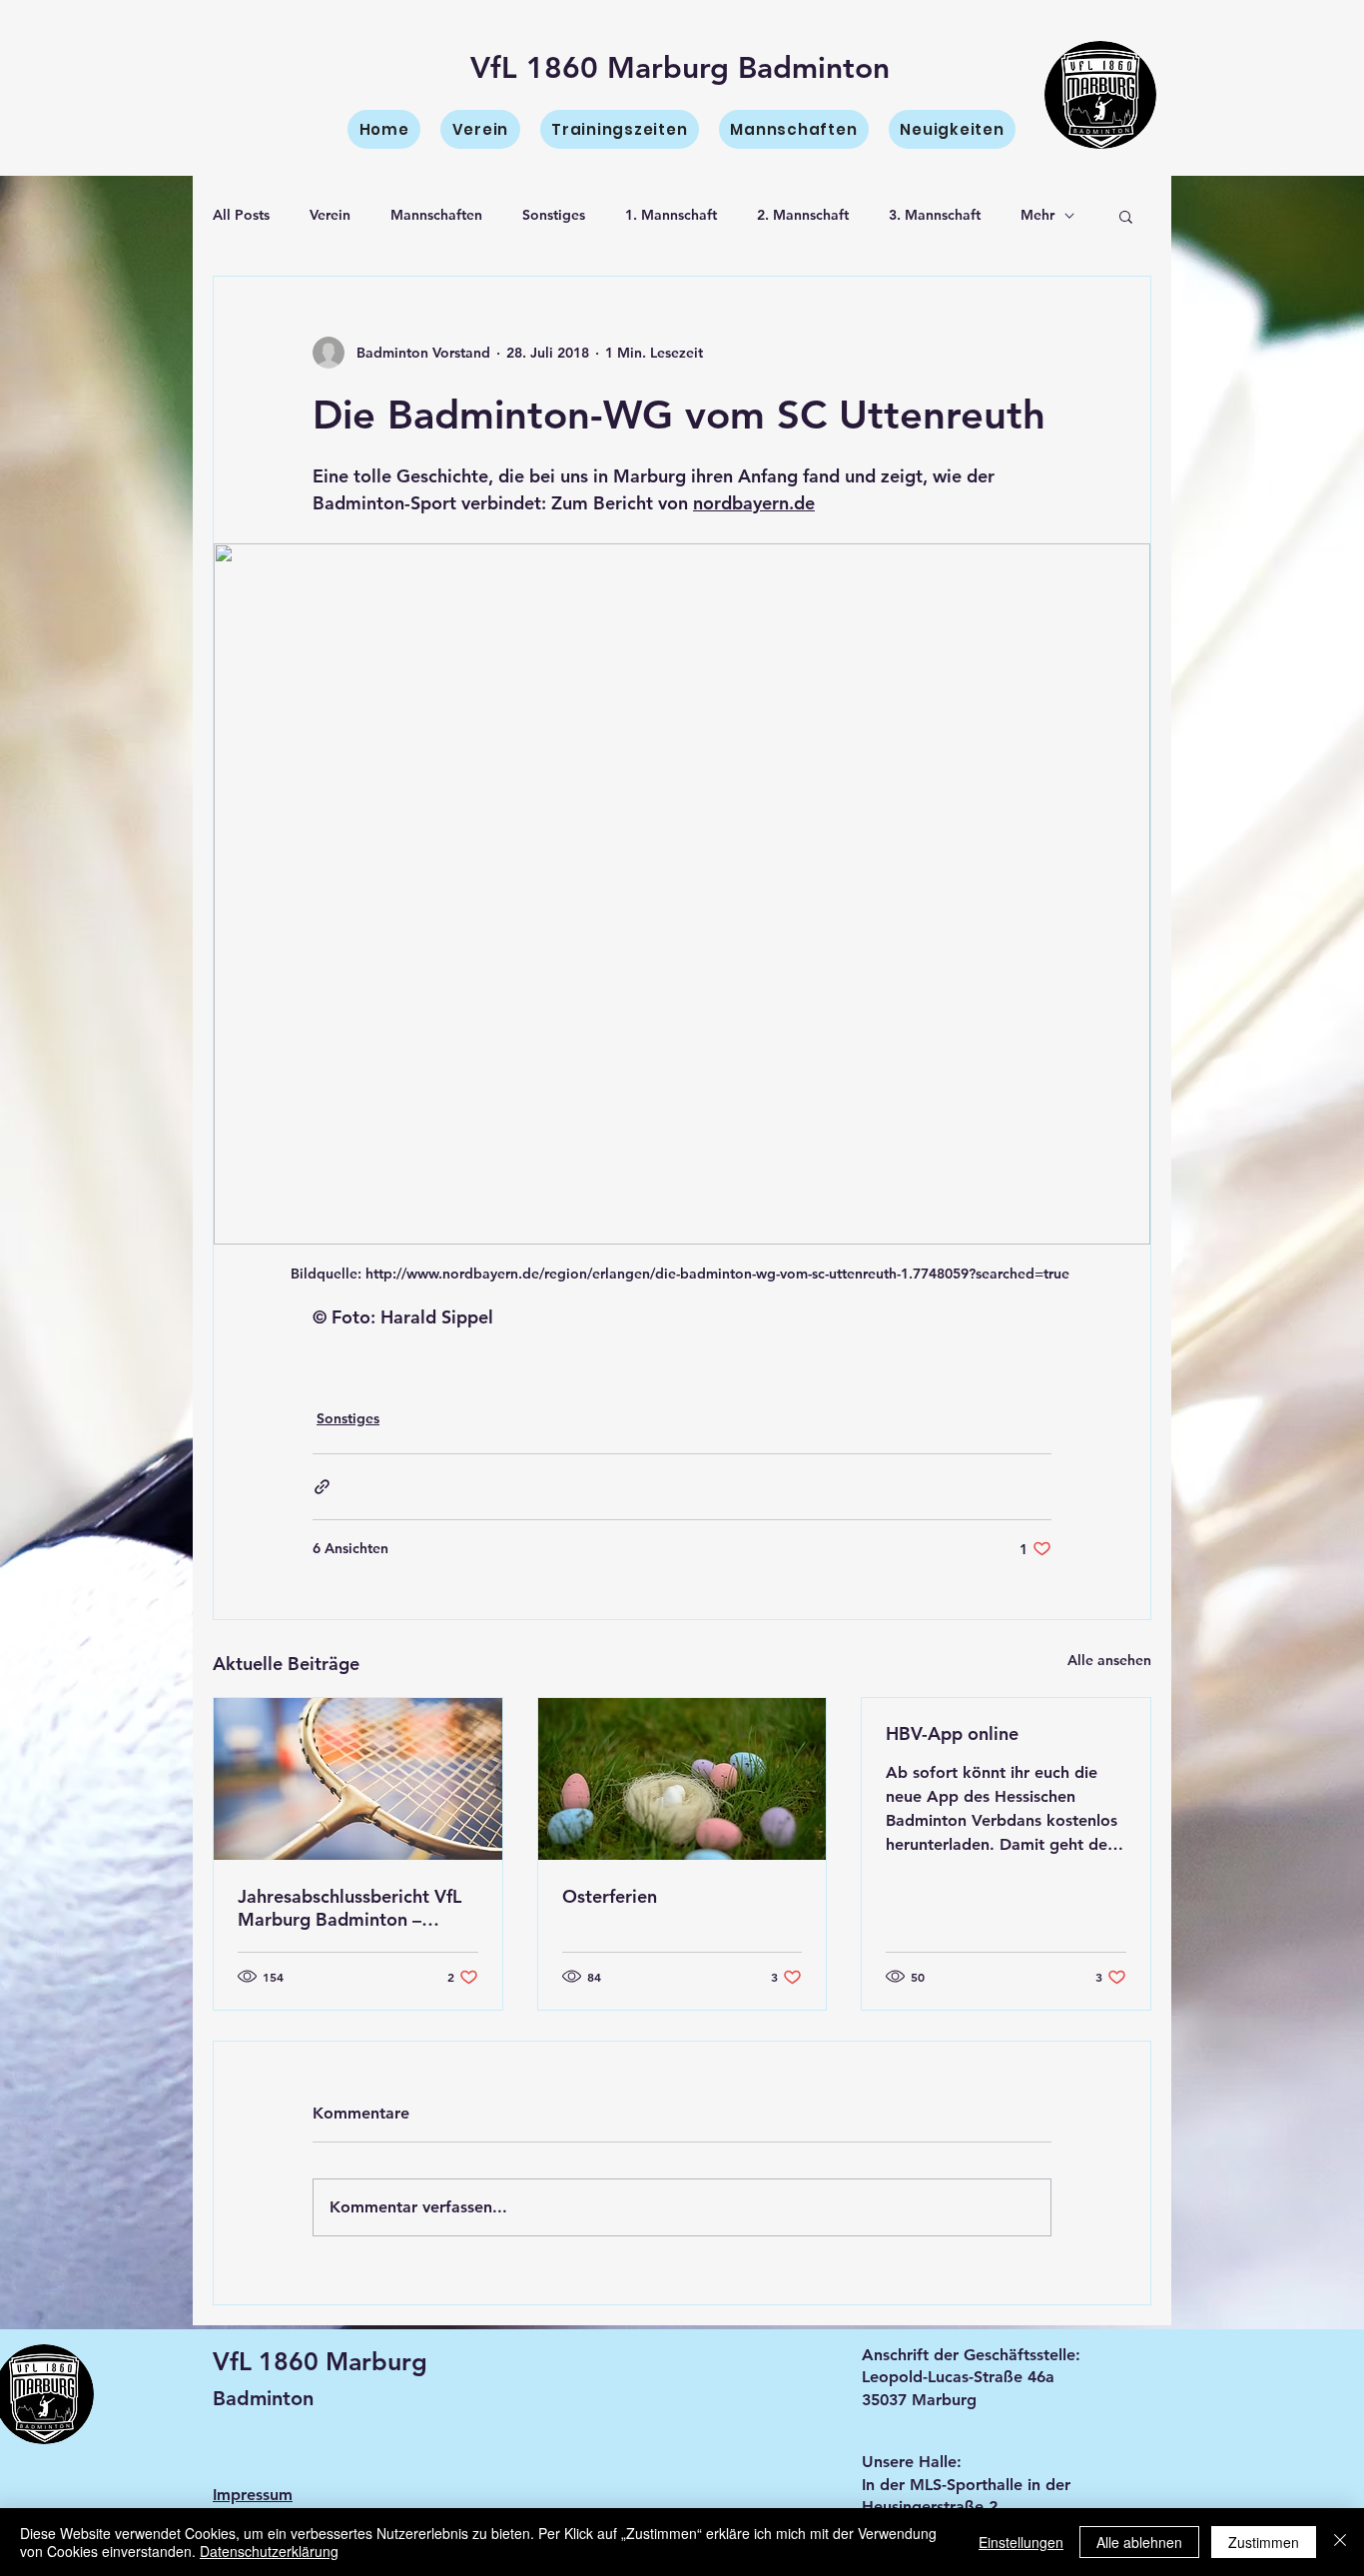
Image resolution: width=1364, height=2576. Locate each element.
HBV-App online (952, 1733)
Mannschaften (436, 215)
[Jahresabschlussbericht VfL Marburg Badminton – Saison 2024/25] (358, 1779)
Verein (330, 215)
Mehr (1037, 215)
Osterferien (610, 1896)
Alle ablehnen (1139, 2542)
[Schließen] (1340, 2542)
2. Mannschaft (803, 215)
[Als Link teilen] (322, 1487)
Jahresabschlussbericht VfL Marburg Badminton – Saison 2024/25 (349, 1908)
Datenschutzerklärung (269, 2551)
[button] (1126, 216)
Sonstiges (554, 215)
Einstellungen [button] (1021, 2542)
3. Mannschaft (935, 215)
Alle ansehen (1109, 1660)
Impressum (253, 2495)
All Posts (241, 215)
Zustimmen (1264, 2542)
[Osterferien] (682, 1779)
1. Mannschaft (671, 215)
